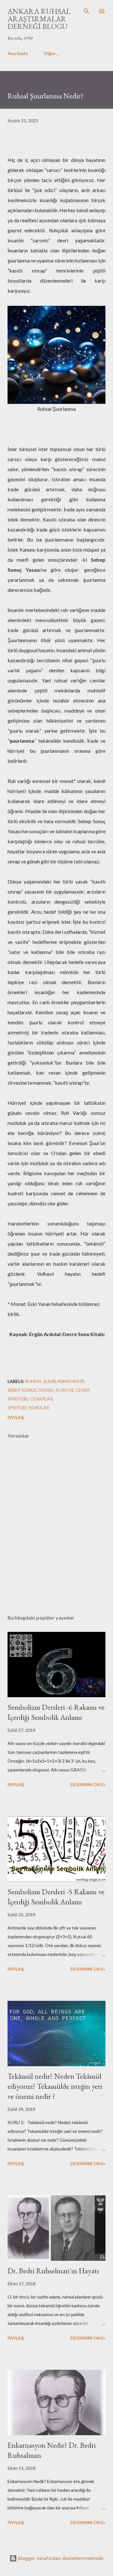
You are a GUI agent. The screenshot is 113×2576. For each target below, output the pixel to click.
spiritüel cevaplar (30, 1399)
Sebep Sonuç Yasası (31, 1390)
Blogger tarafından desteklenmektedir (60, 2558)
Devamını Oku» (88, 1784)
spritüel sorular (28, 1408)
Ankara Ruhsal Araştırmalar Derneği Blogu (39, 19)
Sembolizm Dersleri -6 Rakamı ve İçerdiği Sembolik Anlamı (56, 1712)
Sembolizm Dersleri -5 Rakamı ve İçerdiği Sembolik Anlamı (56, 1897)
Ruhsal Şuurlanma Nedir (55, 1381)
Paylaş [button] (16, 1417)
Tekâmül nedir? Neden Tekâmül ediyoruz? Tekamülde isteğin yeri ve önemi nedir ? (55, 2086)
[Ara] (87, 11)
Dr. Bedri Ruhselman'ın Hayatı (53, 2271)
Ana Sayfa (18, 53)
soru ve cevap (72, 1390)
